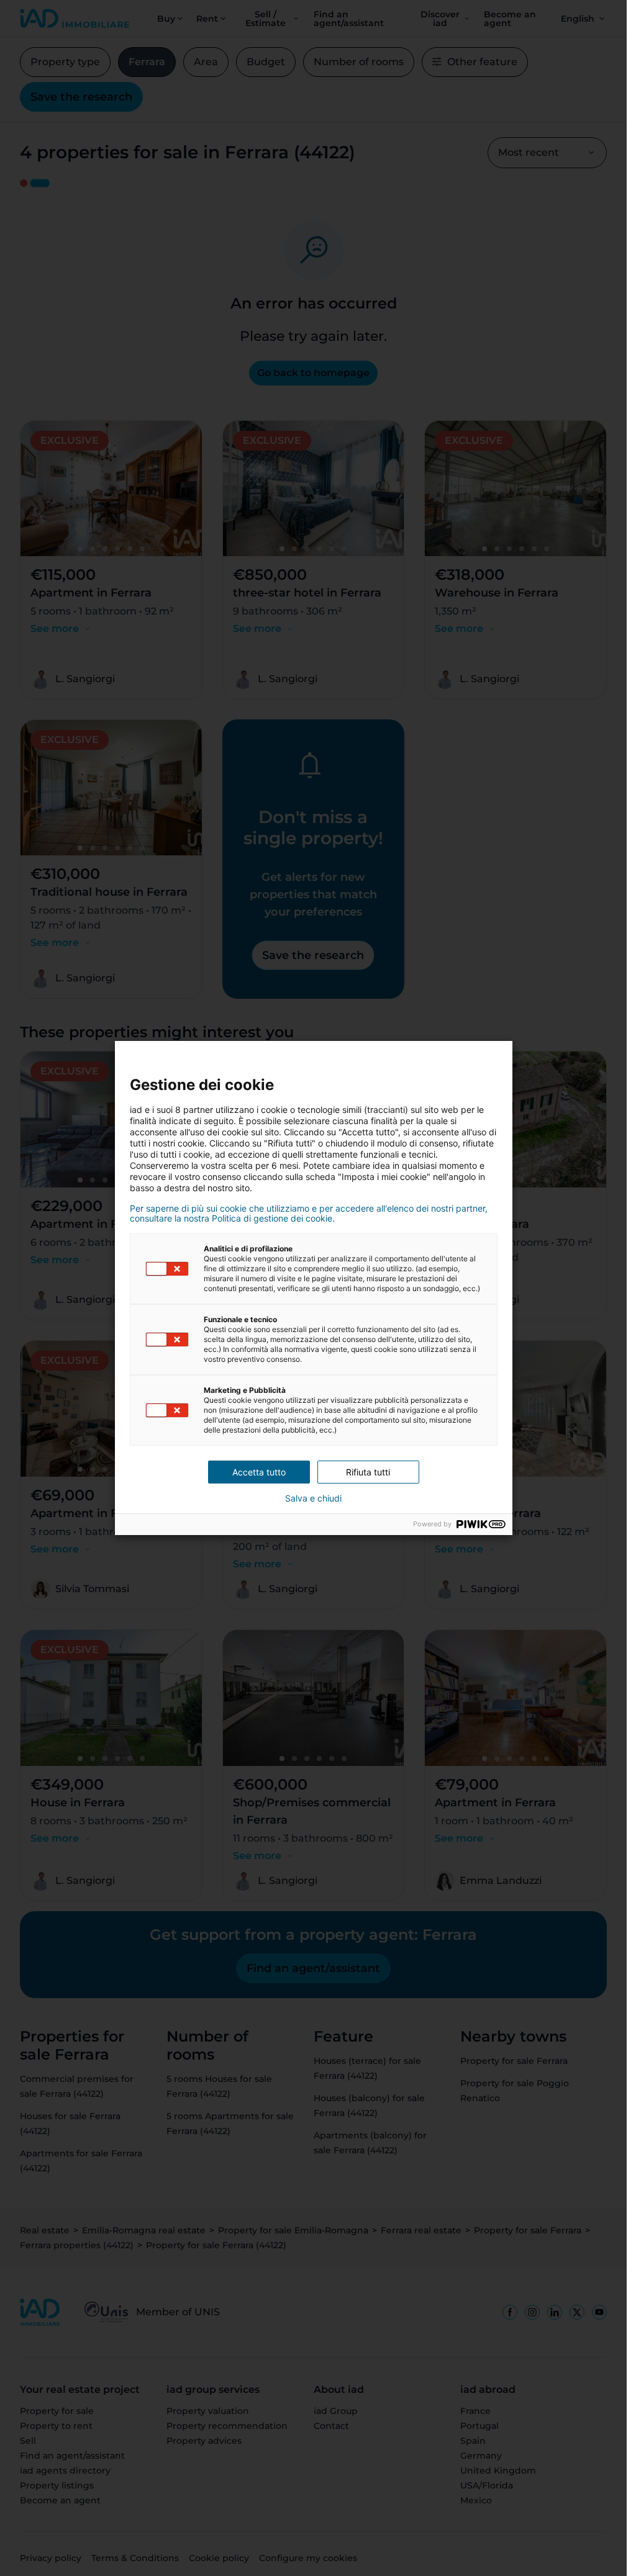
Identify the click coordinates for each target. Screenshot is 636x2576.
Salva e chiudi (313, 1498)
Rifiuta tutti (368, 1472)
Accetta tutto (259, 1472)
